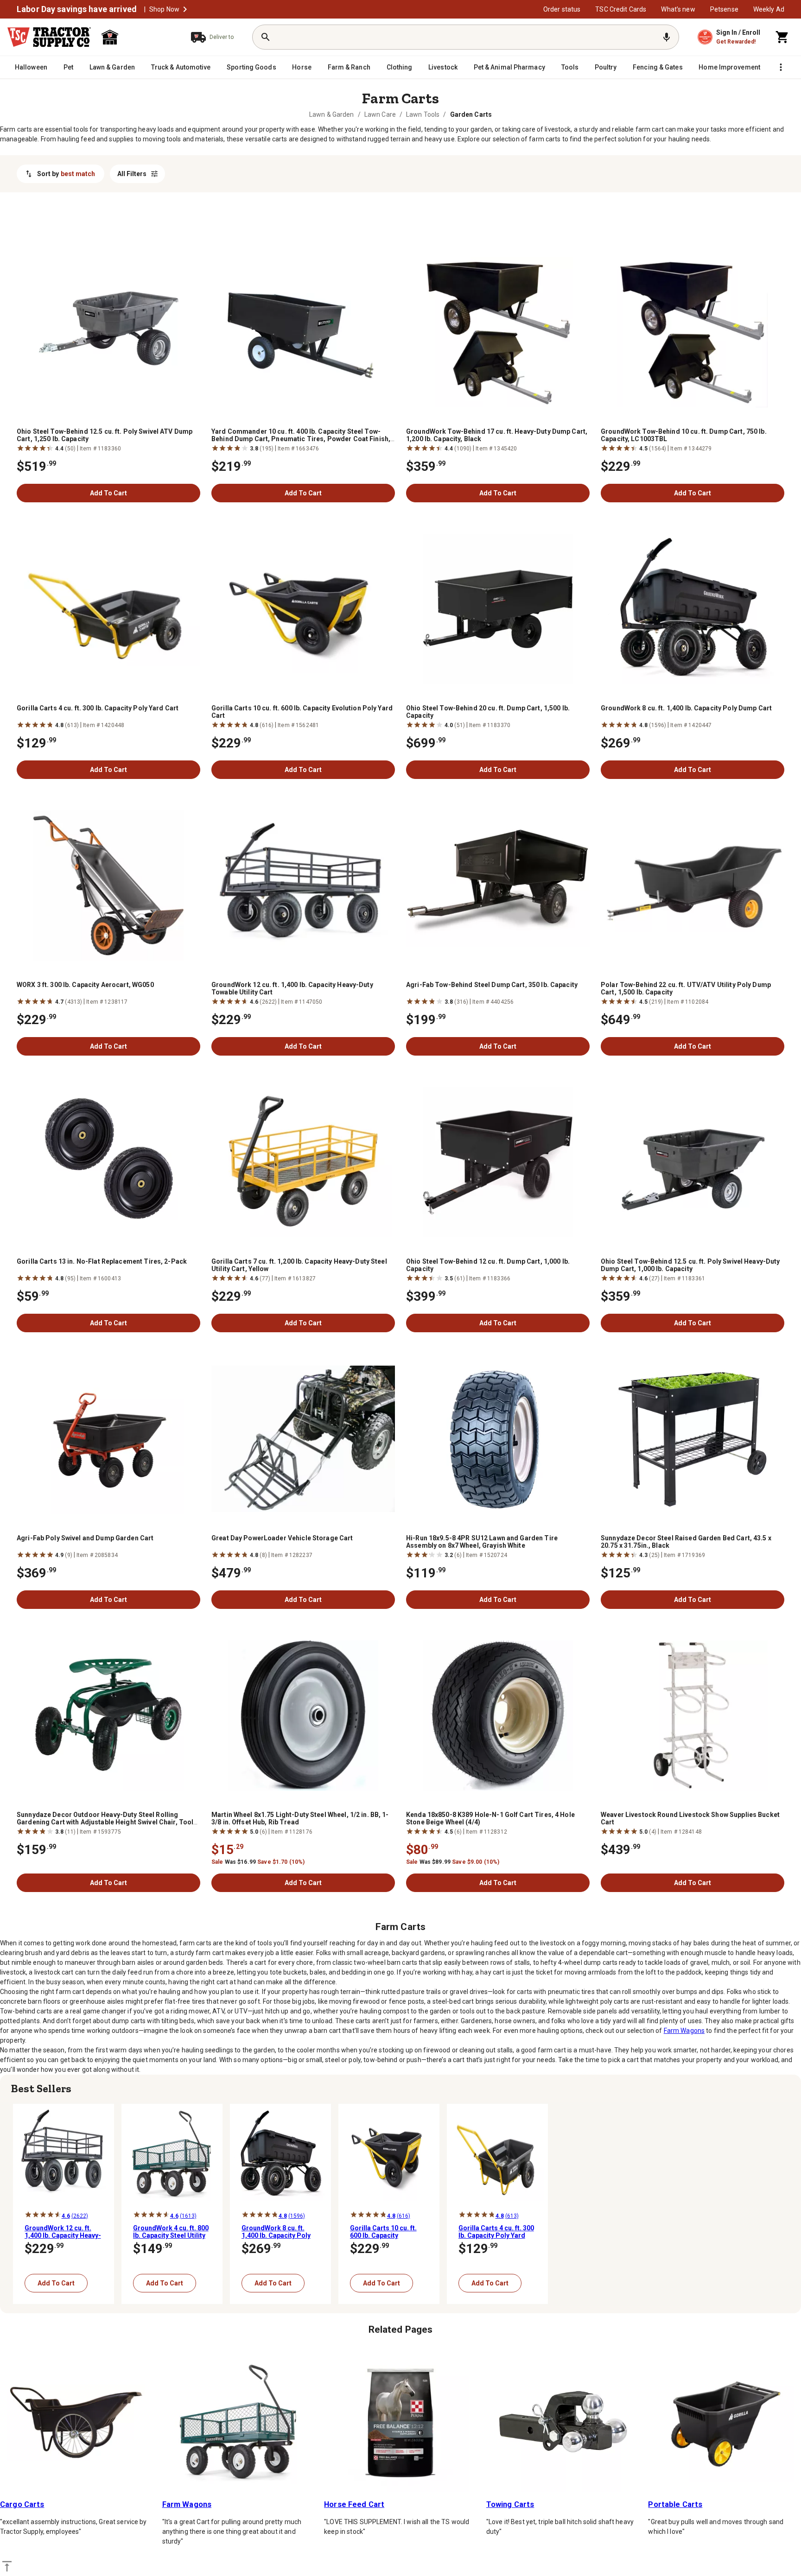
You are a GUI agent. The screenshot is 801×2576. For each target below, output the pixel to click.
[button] (185, 9)
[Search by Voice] (667, 37)
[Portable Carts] (725, 2423)
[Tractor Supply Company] (49, 37)
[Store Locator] (137, 37)
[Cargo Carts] (76, 2423)
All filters (132, 174)
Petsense (724, 9)
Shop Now (164, 9)
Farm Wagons (684, 2031)
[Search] (266, 37)
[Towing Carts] (563, 2423)
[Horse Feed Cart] (400, 2423)
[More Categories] (781, 67)
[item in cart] (782, 37)
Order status (562, 9)
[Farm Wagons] (239, 2423)
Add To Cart (108, 493)
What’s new (678, 9)
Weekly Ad (769, 9)
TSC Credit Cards (621, 9)
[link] (332, 114)
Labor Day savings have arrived (77, 9)
